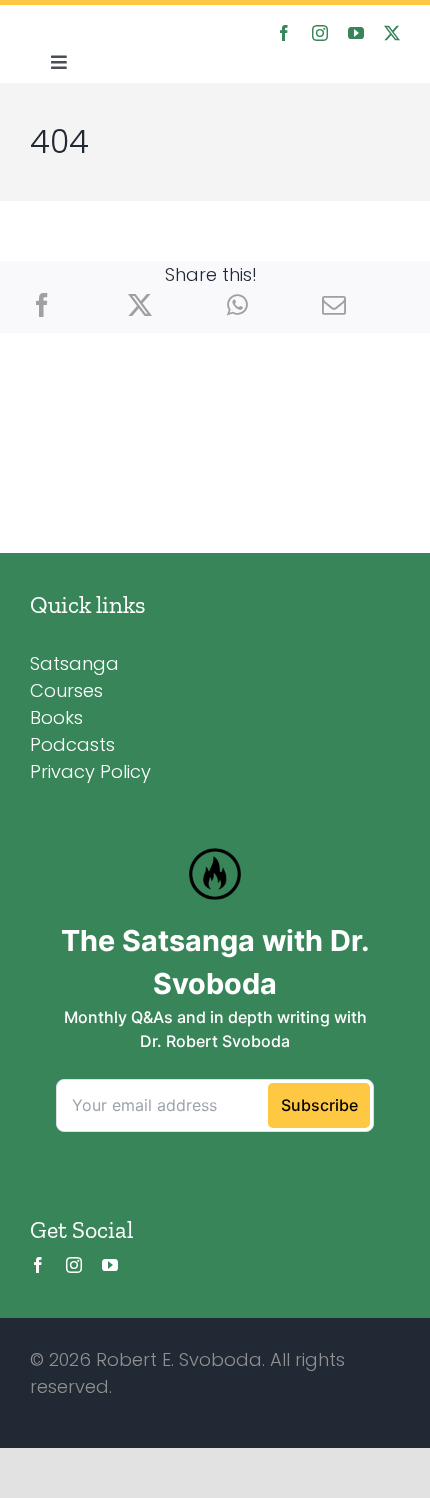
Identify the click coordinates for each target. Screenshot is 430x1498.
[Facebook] (42, 306)
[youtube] (356, 33)
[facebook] (284, 33)
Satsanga (74, 663)
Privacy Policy (90, 771)
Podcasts (72, 744)
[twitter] (392, 33)
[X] (140, 306)
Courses (66, 690)
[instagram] (320, 33)
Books (56, 717)
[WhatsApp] (237, 306)
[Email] (334, 306)
